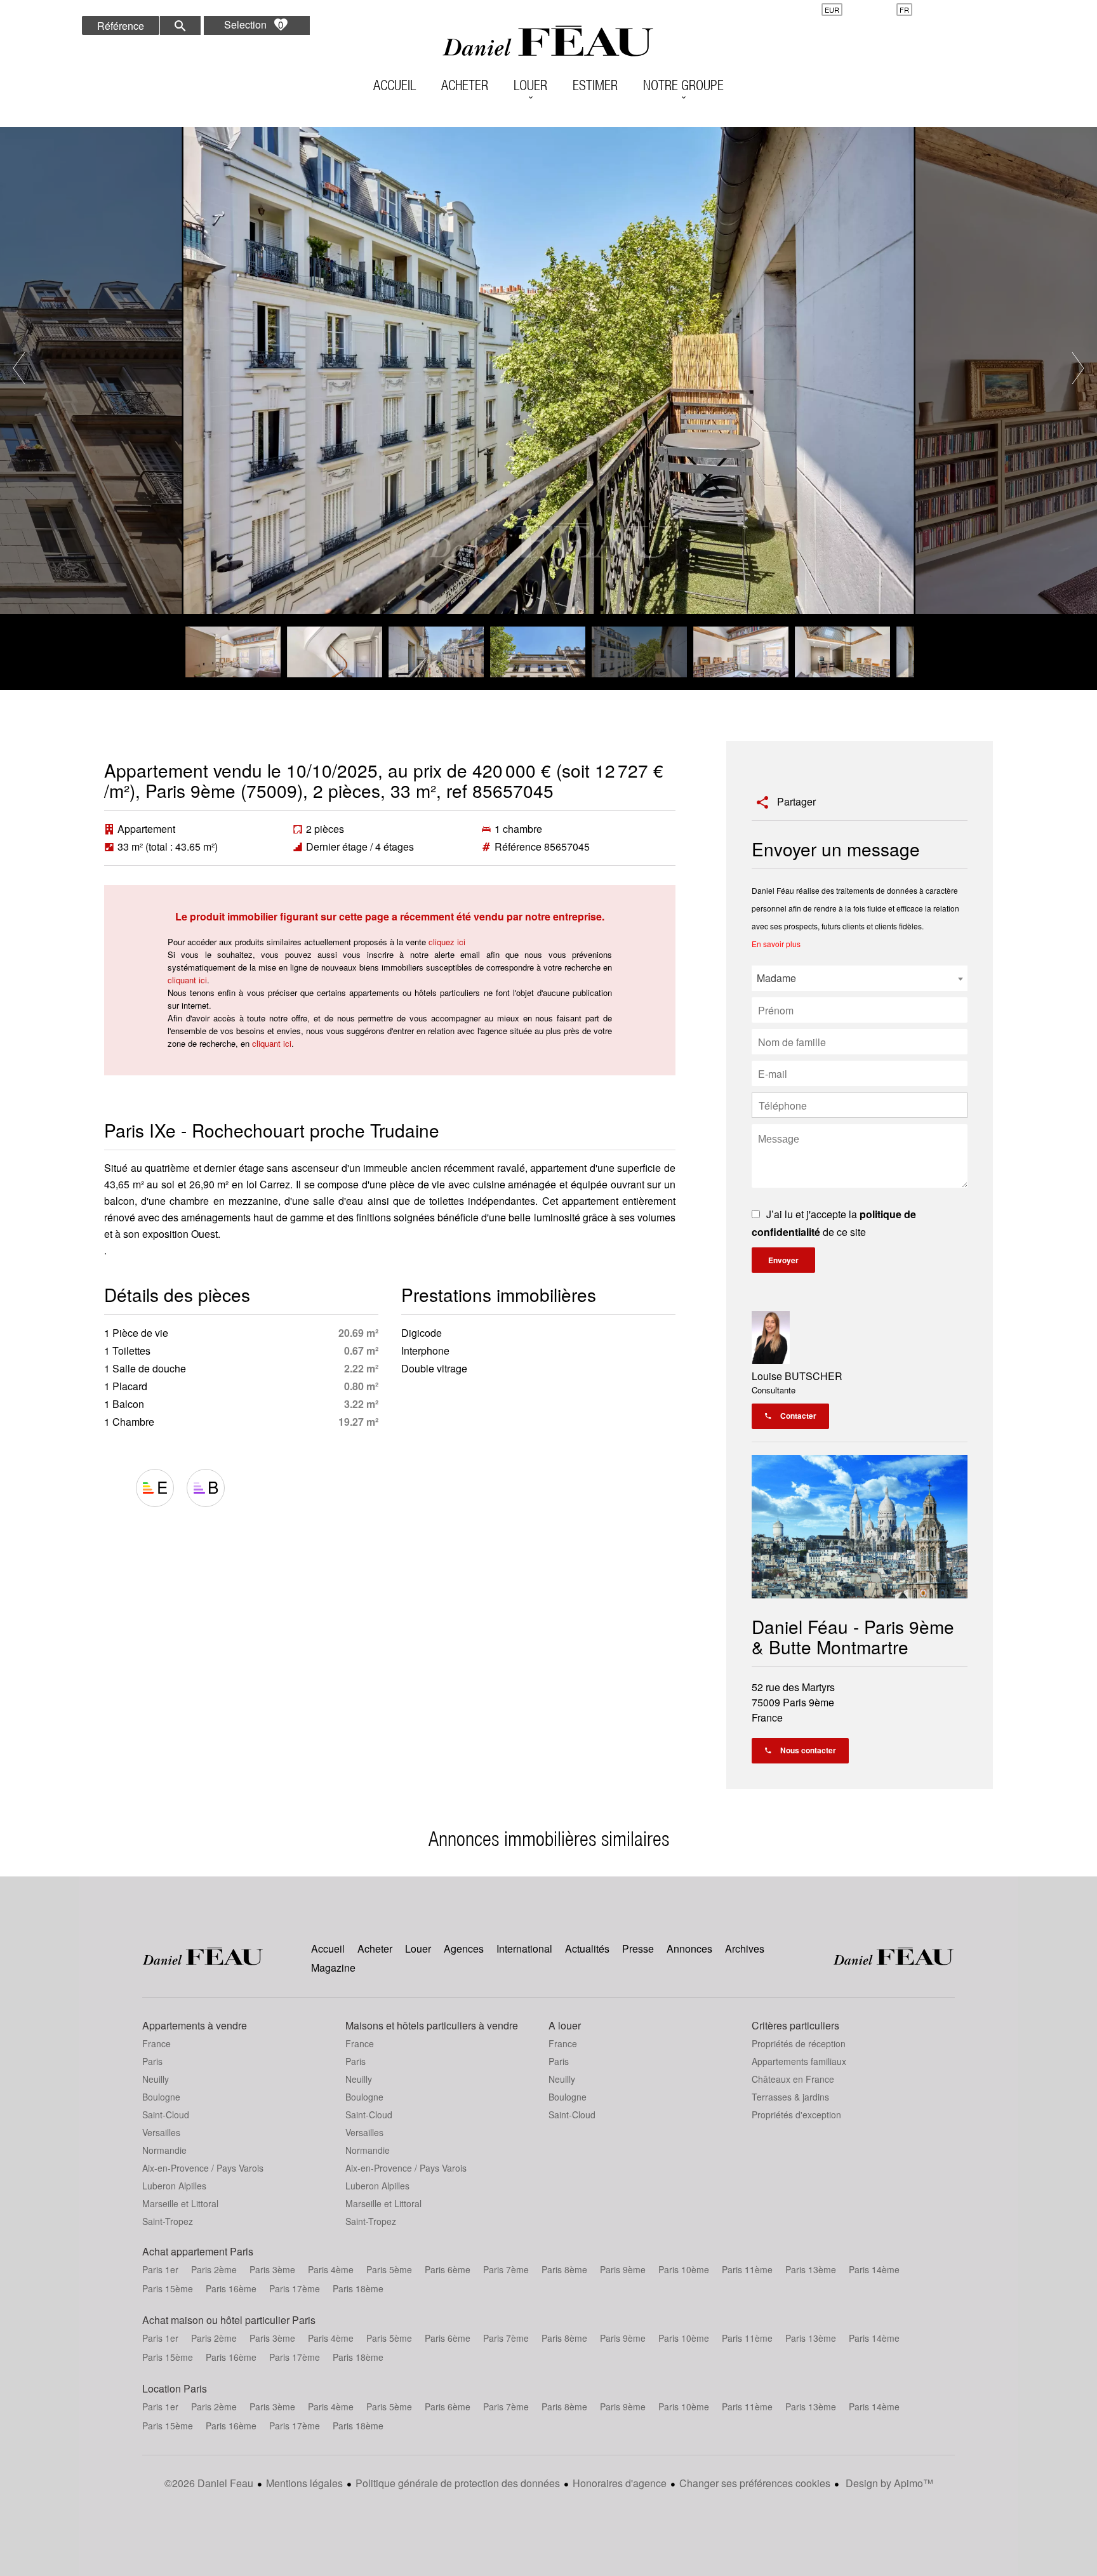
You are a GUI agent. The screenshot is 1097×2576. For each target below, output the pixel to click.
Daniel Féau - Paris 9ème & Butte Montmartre (853, 1637)
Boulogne (161, 2097)
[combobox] (860, 978)
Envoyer (783, 1260)
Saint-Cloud (166, 2115)
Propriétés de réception (799, 2043)
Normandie (164, 2150)
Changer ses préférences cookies (755, 2483)
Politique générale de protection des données (458, 2483)
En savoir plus (776, 944)
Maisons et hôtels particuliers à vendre (432, 2025)
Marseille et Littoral (180, 2203)
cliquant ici (187, 980)
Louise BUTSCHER (797, 1376)
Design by (888, 2483)
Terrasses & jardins (790, 2097)
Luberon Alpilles (174, 2186)
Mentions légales (304, 2483)
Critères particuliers (795, 2025)
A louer (565, 2025)
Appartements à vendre (195, 2025)
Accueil (548, 41)
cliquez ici (447, 942)
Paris (152, 2061)
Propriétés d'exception (796, 2115)
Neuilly (156, 2079)
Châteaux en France (793, 2079)
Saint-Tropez (168, 2221)
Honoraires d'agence (620, 2483)
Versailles (161, 2132)
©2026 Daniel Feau (209, 2483)
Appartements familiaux (799, 2061)
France (156, 2043)
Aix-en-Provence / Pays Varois (203, 2168)
